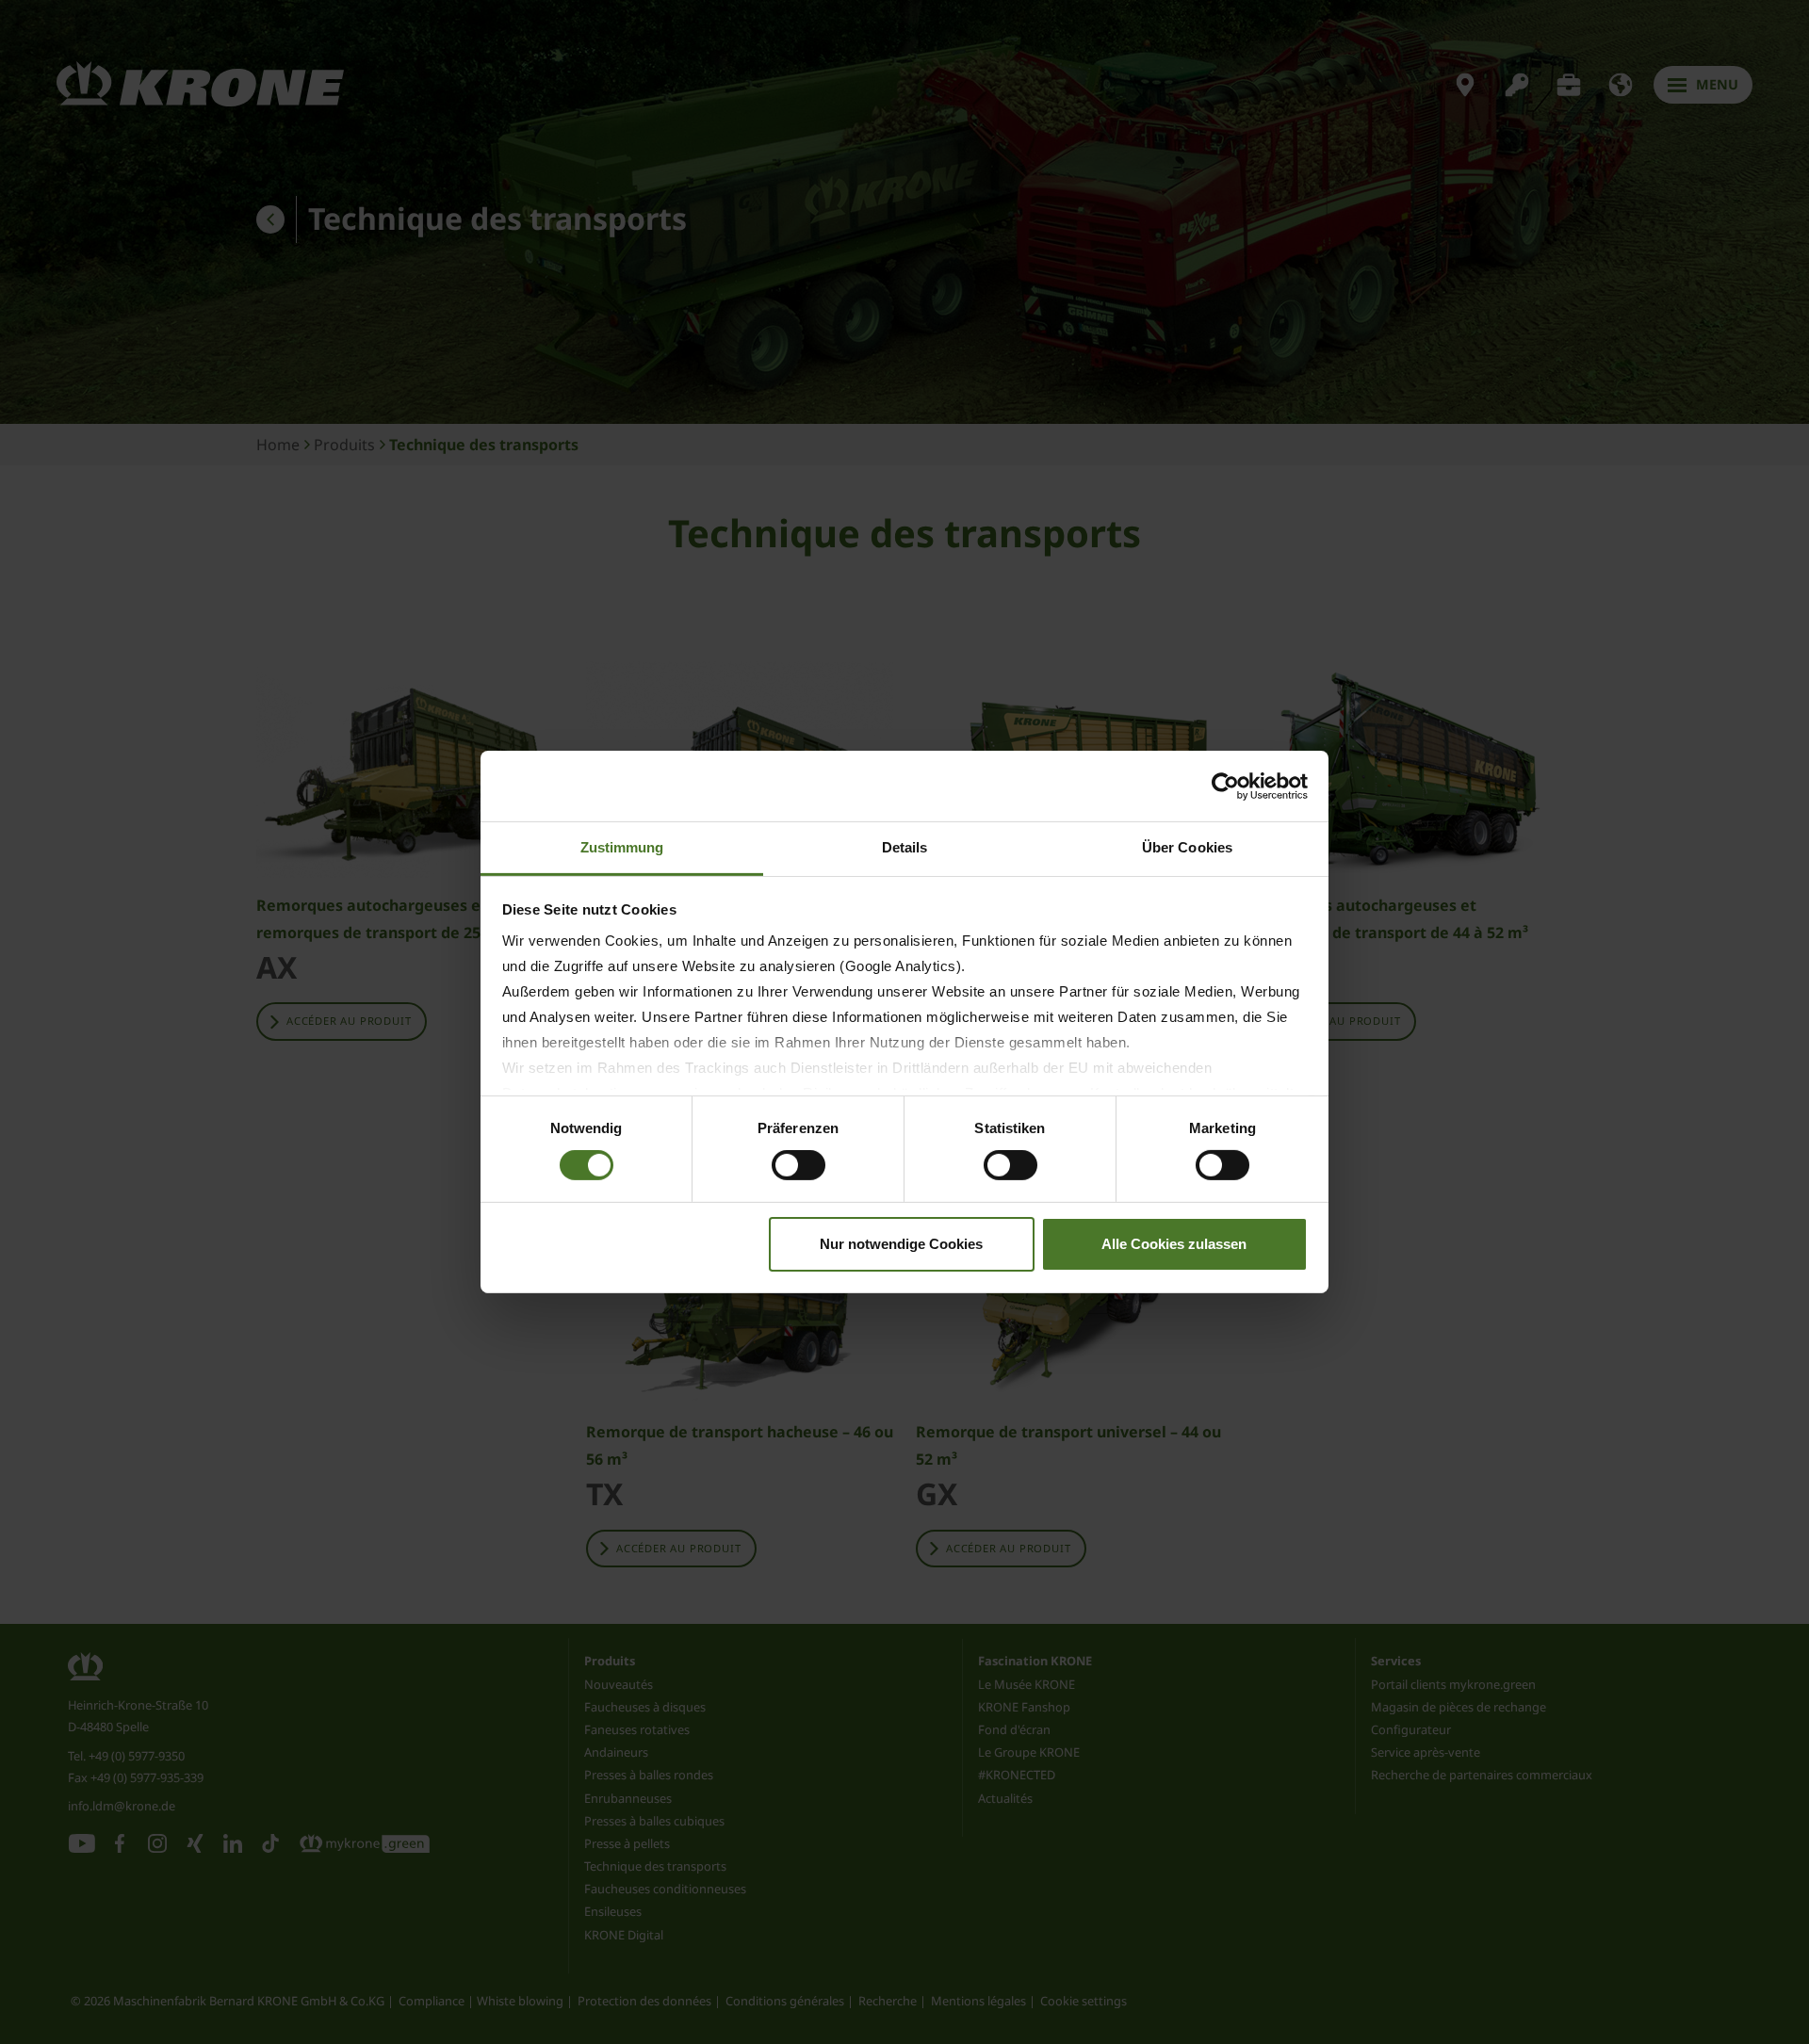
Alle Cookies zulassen (1174, 1244)
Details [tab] (905, 847)
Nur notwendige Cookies (901, 1244)
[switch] (799, 1165)
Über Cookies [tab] (1187, 847)
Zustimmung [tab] (622, 847)
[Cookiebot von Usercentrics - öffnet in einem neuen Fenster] (1225, 786)
